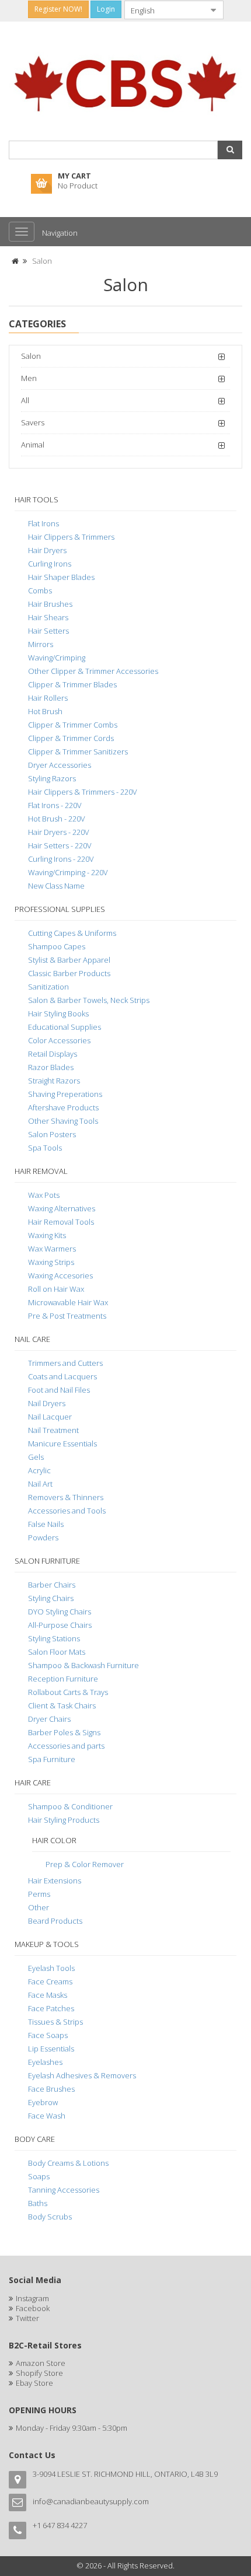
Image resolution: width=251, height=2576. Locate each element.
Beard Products (55, 1921)
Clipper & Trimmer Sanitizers (78, 752)
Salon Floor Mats (57, 1652)
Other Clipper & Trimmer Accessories (93, 671)
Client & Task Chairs (62, 1705)
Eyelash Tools (51, 1968)
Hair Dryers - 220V (59, 832)
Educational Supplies (65, 1027)
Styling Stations (54, 1638)
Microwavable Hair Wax (68, 1302)
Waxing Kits (47, 1235)
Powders (43, 1537)
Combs (40, 590)
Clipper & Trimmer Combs (73, 725)
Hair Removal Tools (61, 1222)
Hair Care (33, 1782)
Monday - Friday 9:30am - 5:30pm (72, 2428)
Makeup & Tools (47, 1944)
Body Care (35, 2139)
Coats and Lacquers (62, 1376)
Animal (33, 445)
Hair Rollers (48, 698)
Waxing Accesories (60, 1275)
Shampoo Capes (57, 946)
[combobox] (165, 10)
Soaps (39, 2176)
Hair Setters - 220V (60, 845)
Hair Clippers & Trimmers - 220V (83, 792)
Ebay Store (34, 2383)
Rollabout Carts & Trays (68, 1692)
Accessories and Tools (67, 1511)
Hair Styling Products (64, 1820)
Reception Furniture (63, 1679)
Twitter (27, 2318)
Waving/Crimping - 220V (68, 872)
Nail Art (40, 1484)
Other (39, 1907)
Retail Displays (53, 1054)
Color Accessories (59, 1040)
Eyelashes (45, 2062)
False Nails (46, 1524)
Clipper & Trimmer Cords (71, 738)
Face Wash (47, 2116)
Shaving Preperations (65, 1094)
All (25, 400)
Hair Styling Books (58, 1013)
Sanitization (48, 987)
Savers (33, 422)
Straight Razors (54, 1081)
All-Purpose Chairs (60, 1625)
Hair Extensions (55, 1881)
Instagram (32, 2298)
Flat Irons (43, 523)
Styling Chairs (51, 1598)
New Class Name (56, 886)
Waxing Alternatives (62, 1208)
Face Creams (50, 1981)
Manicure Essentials (62, 1443)
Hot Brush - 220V (57, 819)
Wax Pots (44, 1195)
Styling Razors (52, 778)
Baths (38, 2203)
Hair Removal (41, 1171)
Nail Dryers (47, 1403)
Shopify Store (39, 2373)
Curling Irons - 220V (61, 859)
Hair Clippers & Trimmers (71, 537)
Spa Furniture (52, 1759)
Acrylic (39, 1470)
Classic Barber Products (69, 973)
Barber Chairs (52, 1585)
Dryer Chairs (49, 1719)
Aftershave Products (63, 1107)
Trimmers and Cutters (65, 1363)
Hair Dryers (47, 550)
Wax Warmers (52, 1249)
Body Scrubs (50, 2217)
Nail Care (32, 1339)
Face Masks (48, 1995)
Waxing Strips (51, 1262)
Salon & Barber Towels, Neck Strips (89, 1000)
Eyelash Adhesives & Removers (82, 2075)
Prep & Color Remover (85, 1864)
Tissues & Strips (55, 2022)
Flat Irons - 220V (55, 805)
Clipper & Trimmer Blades (72, 684)
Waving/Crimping (57, 658)
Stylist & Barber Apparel (69, 960)
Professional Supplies (60, 909)
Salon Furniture (47, 1561)
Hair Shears (48, 617)
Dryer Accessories (60, 765)
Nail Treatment (53, 1430)
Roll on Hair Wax (56, 1289)
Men (29, 378)
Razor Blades (51, 1067)
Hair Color (54, 1840)
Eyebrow (43, 2102)
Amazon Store (41, 2363)
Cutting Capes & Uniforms (72, 933)
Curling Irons (50, 564)
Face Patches (51, 2008)
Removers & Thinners (66, 1497)
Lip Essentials (51, 2049)
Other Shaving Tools (63, 1121)
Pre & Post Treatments (67, 1316)
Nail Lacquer (50, 1417)
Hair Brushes (50, 604)
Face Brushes (51, 2089)
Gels (36, 1457)
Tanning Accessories (64, 2190)
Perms (39, 1894)
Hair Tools (36, 499)
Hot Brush (45, 711)
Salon (42, 261)
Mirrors (41, 644)
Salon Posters (52, 1134)
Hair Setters (48, 631)
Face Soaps (48, 2035)
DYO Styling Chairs (60, 1612)
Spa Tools (45, 1148)
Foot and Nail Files (59, 1390)
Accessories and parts (66, 1746)
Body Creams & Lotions (68, 2163)
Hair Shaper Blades (61, 577)
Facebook (33, 2308)
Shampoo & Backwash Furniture (83, 1665)
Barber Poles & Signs (64, 1732)
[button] (230, 150)
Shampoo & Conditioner (70, 1806)
